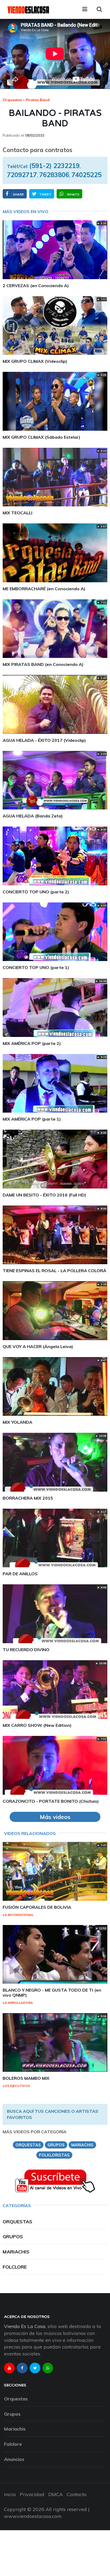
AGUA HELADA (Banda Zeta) (33, 816)
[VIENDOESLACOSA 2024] (28, 9)
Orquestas (12, 100)
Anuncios (14, 2459)
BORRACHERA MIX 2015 (28, 1498)
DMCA (56, 2494)
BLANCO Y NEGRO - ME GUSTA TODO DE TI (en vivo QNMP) (52, 1993)
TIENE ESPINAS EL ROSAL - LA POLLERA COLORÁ (54, 1271)
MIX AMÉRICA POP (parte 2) (32, 1043)
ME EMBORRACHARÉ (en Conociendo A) (44, 589)
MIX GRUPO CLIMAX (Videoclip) (35, 361)
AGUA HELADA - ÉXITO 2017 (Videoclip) (44, 740)
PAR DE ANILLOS (20, 1574)
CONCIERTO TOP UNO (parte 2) (36, 892)
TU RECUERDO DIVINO (26, 1650)
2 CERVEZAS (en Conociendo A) (36, 286)
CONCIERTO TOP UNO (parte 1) (36, 967)
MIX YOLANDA (17, 1422)
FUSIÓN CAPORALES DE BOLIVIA (37, 1907)
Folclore (15, 2267)
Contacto (77, 2494)
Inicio (10, 2494)
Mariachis (16, 2252)
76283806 (54, 175)
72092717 (22, 175)
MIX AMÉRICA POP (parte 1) (32, 1119)
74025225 (87, 175)
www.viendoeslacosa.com (33, 2516)
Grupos (13, 2237)
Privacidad (32, 2494)
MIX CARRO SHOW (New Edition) (37, 1725)
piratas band (38, 100)
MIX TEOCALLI (17, 513)
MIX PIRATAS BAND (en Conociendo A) (43, 664)
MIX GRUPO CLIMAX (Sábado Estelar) (42, 437)
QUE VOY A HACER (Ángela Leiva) (38, 1346)
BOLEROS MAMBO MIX (26, 2078)
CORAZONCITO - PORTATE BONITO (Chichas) (51, 1801)
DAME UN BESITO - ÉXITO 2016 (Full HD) (44, 1195)
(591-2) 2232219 (54, 166)
